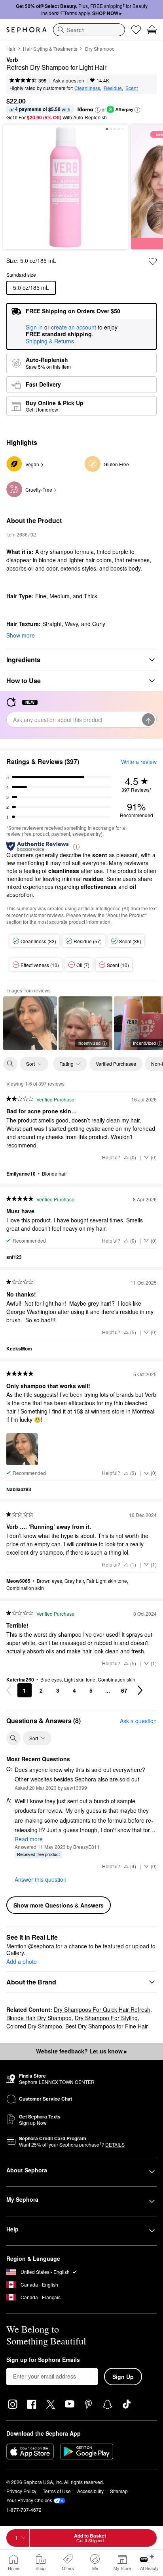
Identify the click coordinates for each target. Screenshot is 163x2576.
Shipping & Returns (50, 341)
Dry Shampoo (100, 49)
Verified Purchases (116, 1064)
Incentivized (89, 1043)
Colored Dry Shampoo (34, 2026)
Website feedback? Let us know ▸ (81, 2051)
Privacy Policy (21, 2491)
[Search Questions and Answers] (13, 1738)
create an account (74, 328)
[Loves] (136, 30)
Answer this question (41, 1879)
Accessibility (90, 2491)
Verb (12, 60)
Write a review (139, 762)
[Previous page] (9, 1690)
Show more (21, 635)
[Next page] (140, 1690)
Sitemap (119, 2491)
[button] (98, 110)
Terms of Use (57, 2491)
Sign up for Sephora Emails (43, 2360)
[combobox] (89, 30)
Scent (132, 88)
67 (124, 1690)
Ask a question (68, 80)
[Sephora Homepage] (27, 30)
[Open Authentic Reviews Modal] (76, 846)
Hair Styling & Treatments (50, 49)
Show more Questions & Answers (59, 1905)
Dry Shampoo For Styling (106, 2018)
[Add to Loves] (153, 261)
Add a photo (22, 1962)
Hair (11, 49)
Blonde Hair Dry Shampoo (39, 2018)
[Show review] (30, 1023)
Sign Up (123, 2377)
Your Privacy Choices (29, 2500)
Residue (113, 88)
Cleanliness (87, 88)
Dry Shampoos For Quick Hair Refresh (102, 2009)
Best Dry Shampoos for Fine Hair (107, 2026)
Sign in (34, 328)
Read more (29, 1839)
